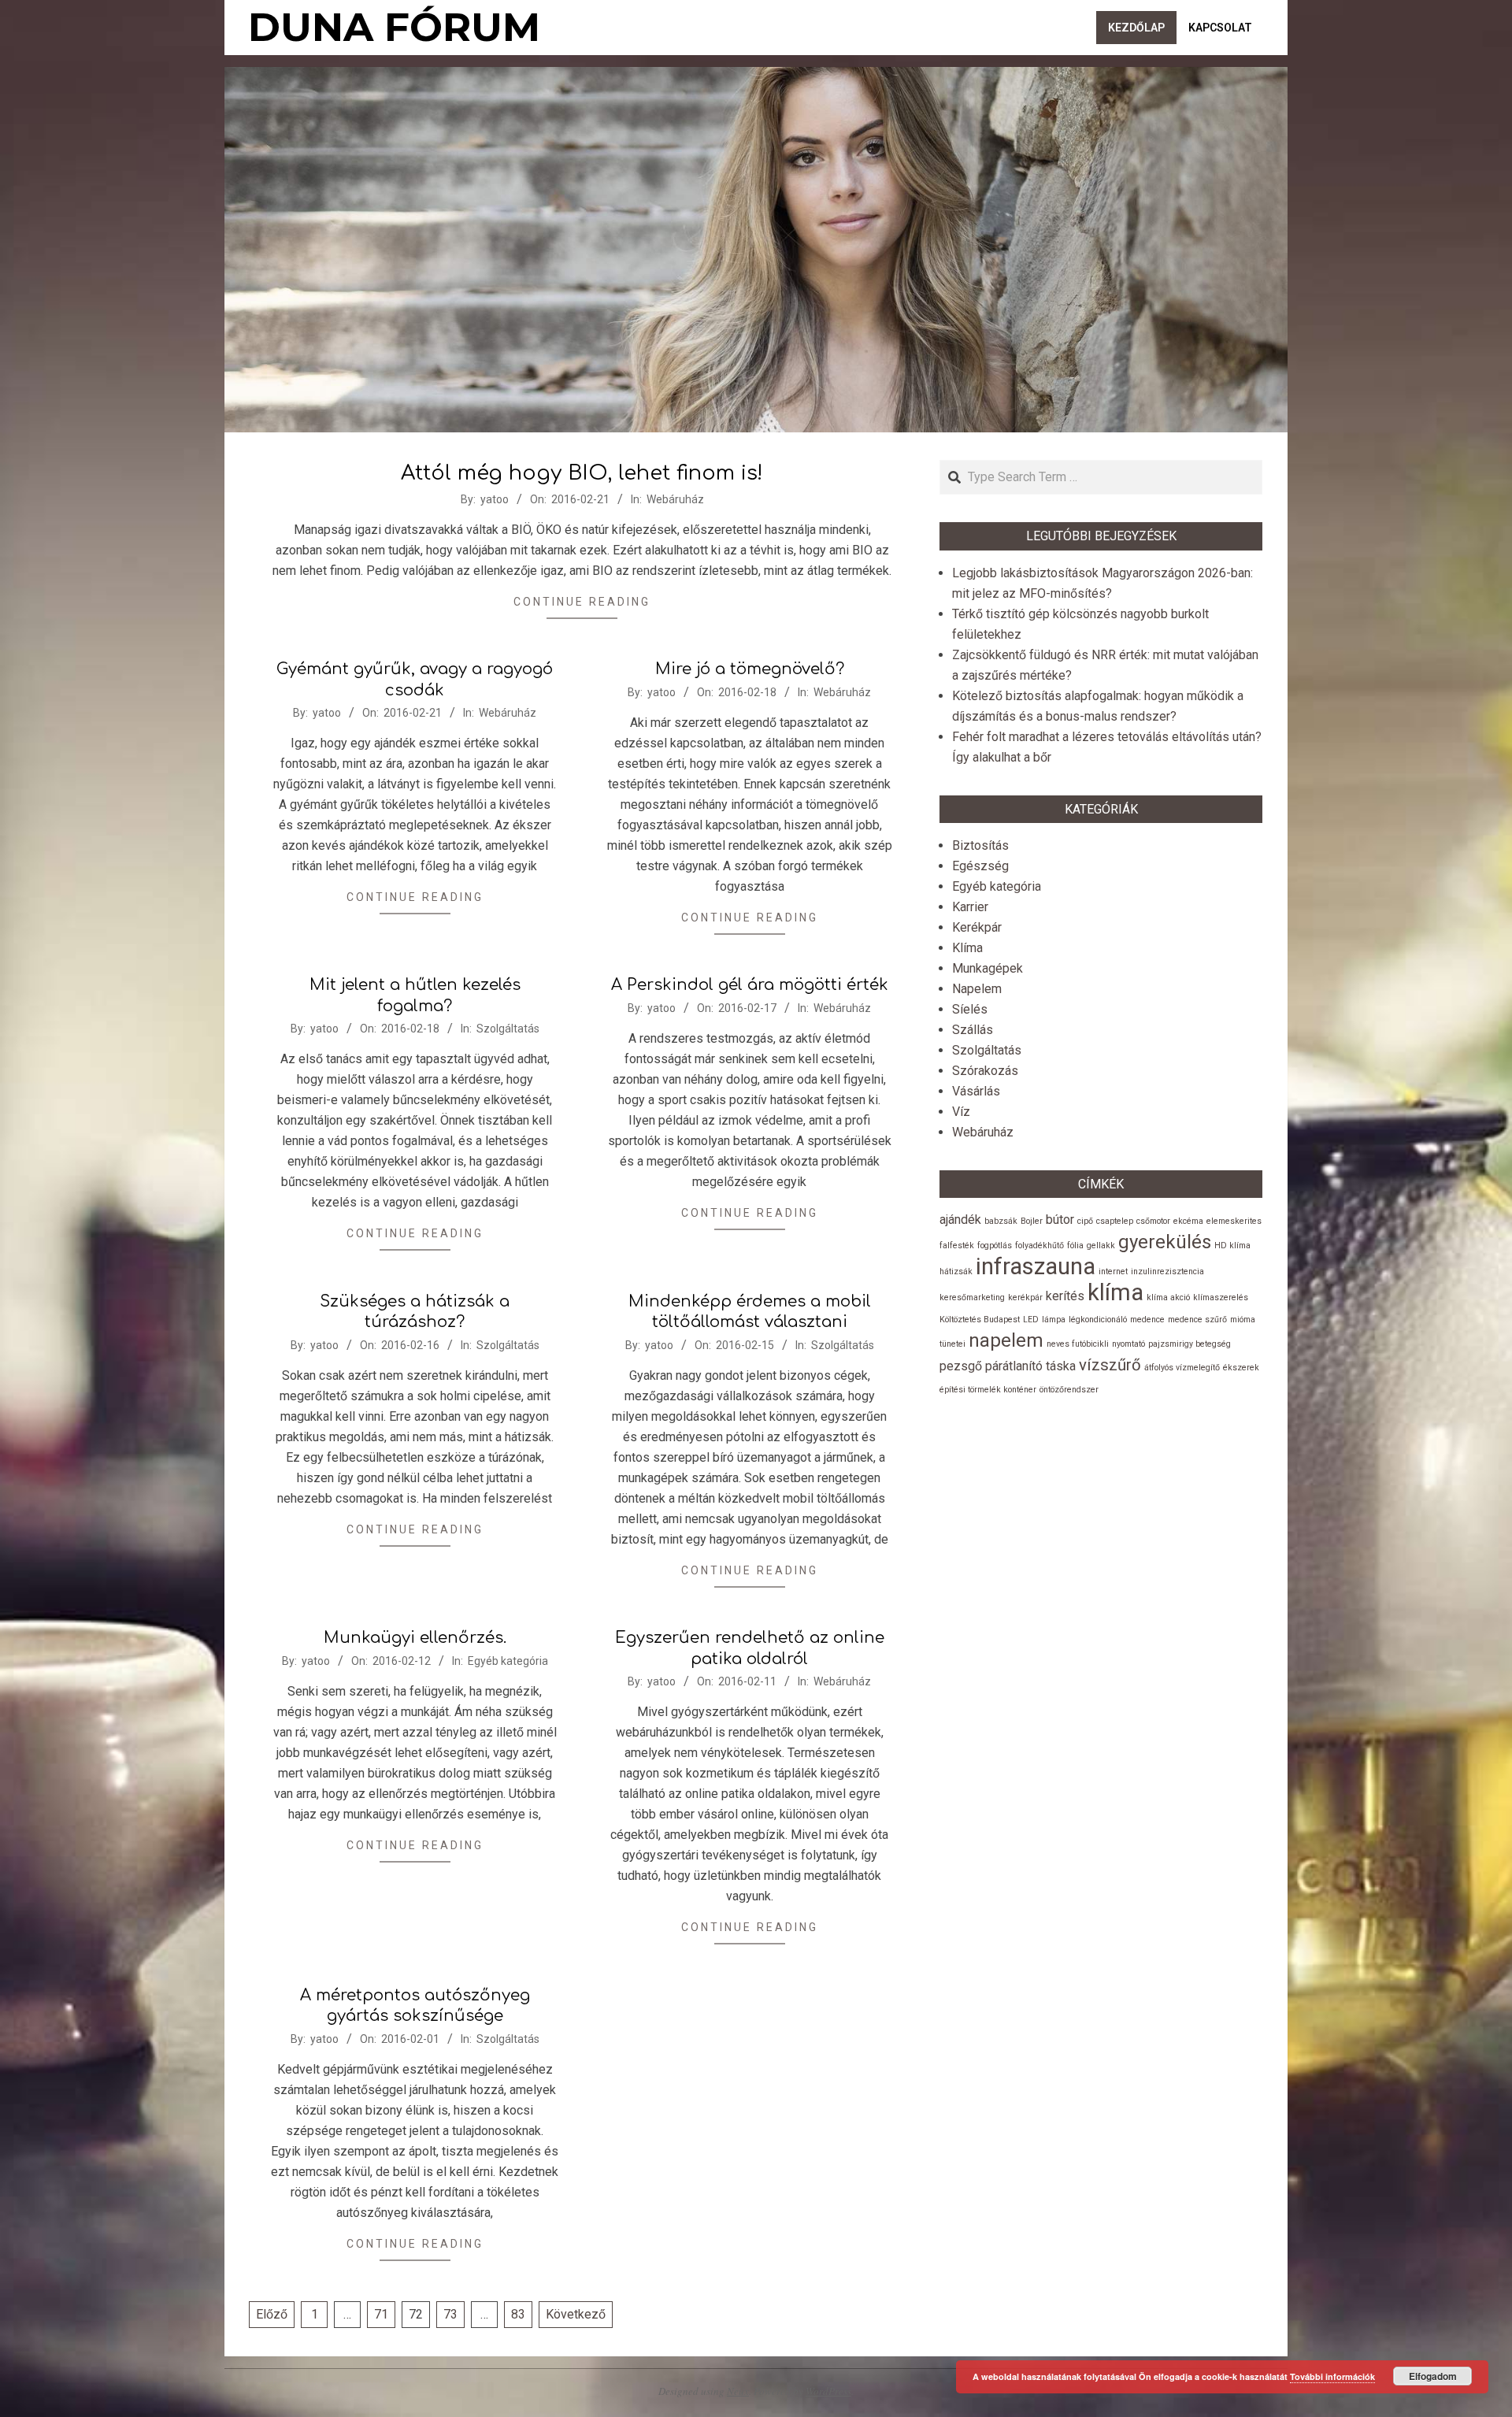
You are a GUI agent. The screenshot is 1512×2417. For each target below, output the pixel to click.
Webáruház (675, 499)
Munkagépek (988, 968)
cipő (1085, 1221)
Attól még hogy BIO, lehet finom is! (582, 473)
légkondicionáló (1098, 1320)
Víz (961, 1112)
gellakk (1101, 1246)
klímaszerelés (1221, 1297)
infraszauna (1036, 1266)
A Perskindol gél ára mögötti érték (750, 985)
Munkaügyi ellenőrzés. (415, 1638)
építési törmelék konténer (988, 1390)
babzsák (1001, 1221)
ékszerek (1241, 1368)
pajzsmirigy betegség (1190, 1344)
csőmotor (1153, 1221)
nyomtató (1128, 1344)
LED (1031, 1320)
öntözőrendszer (1069, 1390)
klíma (1115, 1292)
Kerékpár (977, 927)
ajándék (960, 1220)
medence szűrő (1197, 1320)
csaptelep (1115, 1221)
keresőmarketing (972, 1297)
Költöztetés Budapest (980, 1320)
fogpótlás (995, 1246)
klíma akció (1168, 1297)
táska (1061, 1366)
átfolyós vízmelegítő (1182, 1368)
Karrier (970, 907)
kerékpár (1025, 1297)
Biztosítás (980, 845)
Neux (738, 2391)
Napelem (977, 989)
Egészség (980, 866)
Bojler (1032, 1221)
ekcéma (1188, 1221)
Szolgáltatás (508, 1029)
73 (450, 2314)
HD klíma (1232, 1246)
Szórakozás (985, 1071)
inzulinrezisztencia (1167, 1272)
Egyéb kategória (508, 1661)
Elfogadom (1433, 2376)
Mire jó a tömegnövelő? (750, 669)
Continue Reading (582, 602)
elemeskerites (1234, 1221)
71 (381, 2314)
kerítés (1065, 1296)
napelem (1006, 1340)
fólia (1075, 1246)
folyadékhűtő (1039, 1246)
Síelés (970, 1009)
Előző (272, 2314)
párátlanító (1014, 1366)
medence (1147, 1320)
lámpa (1054, 1320)
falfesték (957, 1246)
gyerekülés (1165, 1242)
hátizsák (956, 1272)
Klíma (967, 948)
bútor (1060, 1220)
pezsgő (961, 1366)
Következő (576, 2314)
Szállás (973, 1030)
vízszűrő (1110, 1365)
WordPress (828, 2391)
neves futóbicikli (1078, 1344)
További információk (1332, 2376)
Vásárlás (976, 1091)
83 (518, 2314)
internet (1113, 1272)
